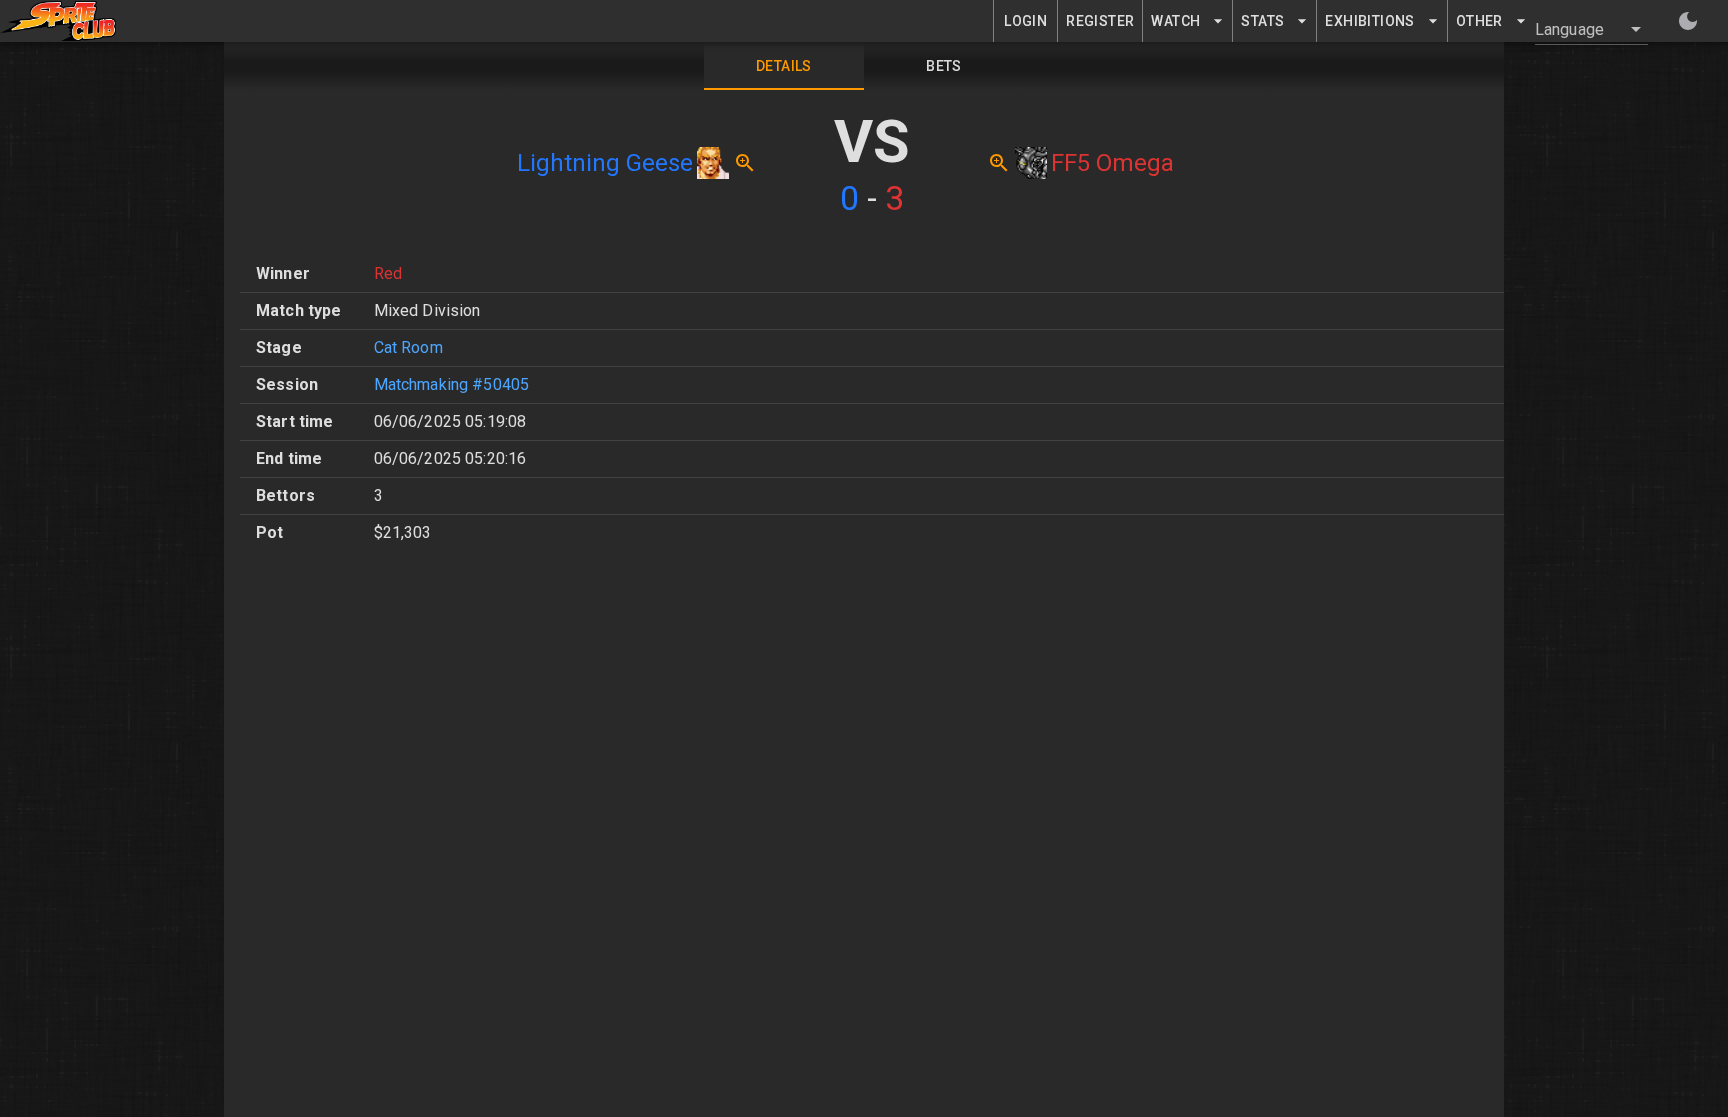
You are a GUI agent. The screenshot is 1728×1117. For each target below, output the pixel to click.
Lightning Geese (605, 163)
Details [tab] (784, 66)
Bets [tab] (944, 66)
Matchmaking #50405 (452, 384)
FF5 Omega (1112, 163)
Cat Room (408, 347)
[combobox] (1579, 29)
